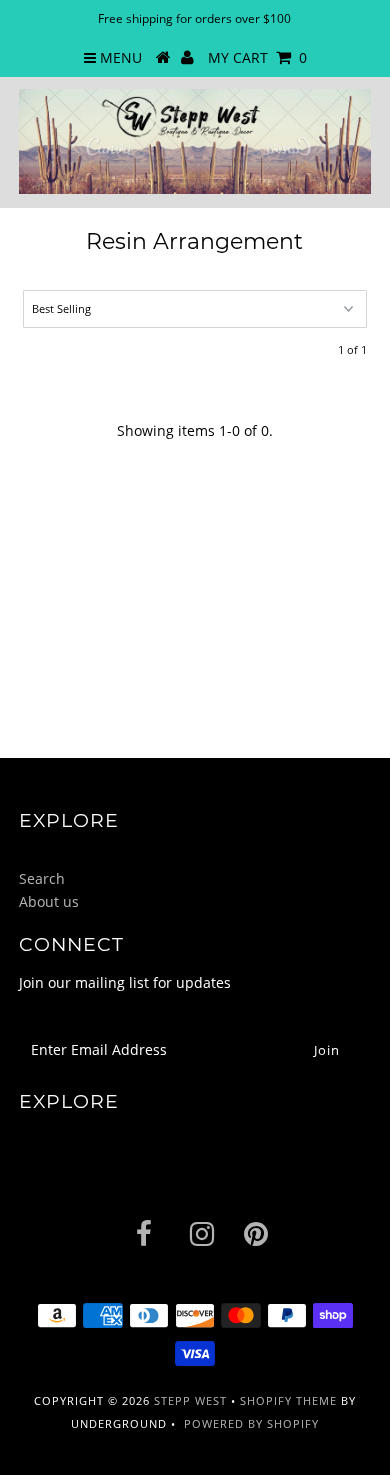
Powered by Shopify (251, 1423)
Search (42, 878)
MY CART (257, 57)
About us (49, 901)
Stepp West (190, 1400)
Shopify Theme (288, 1400)
